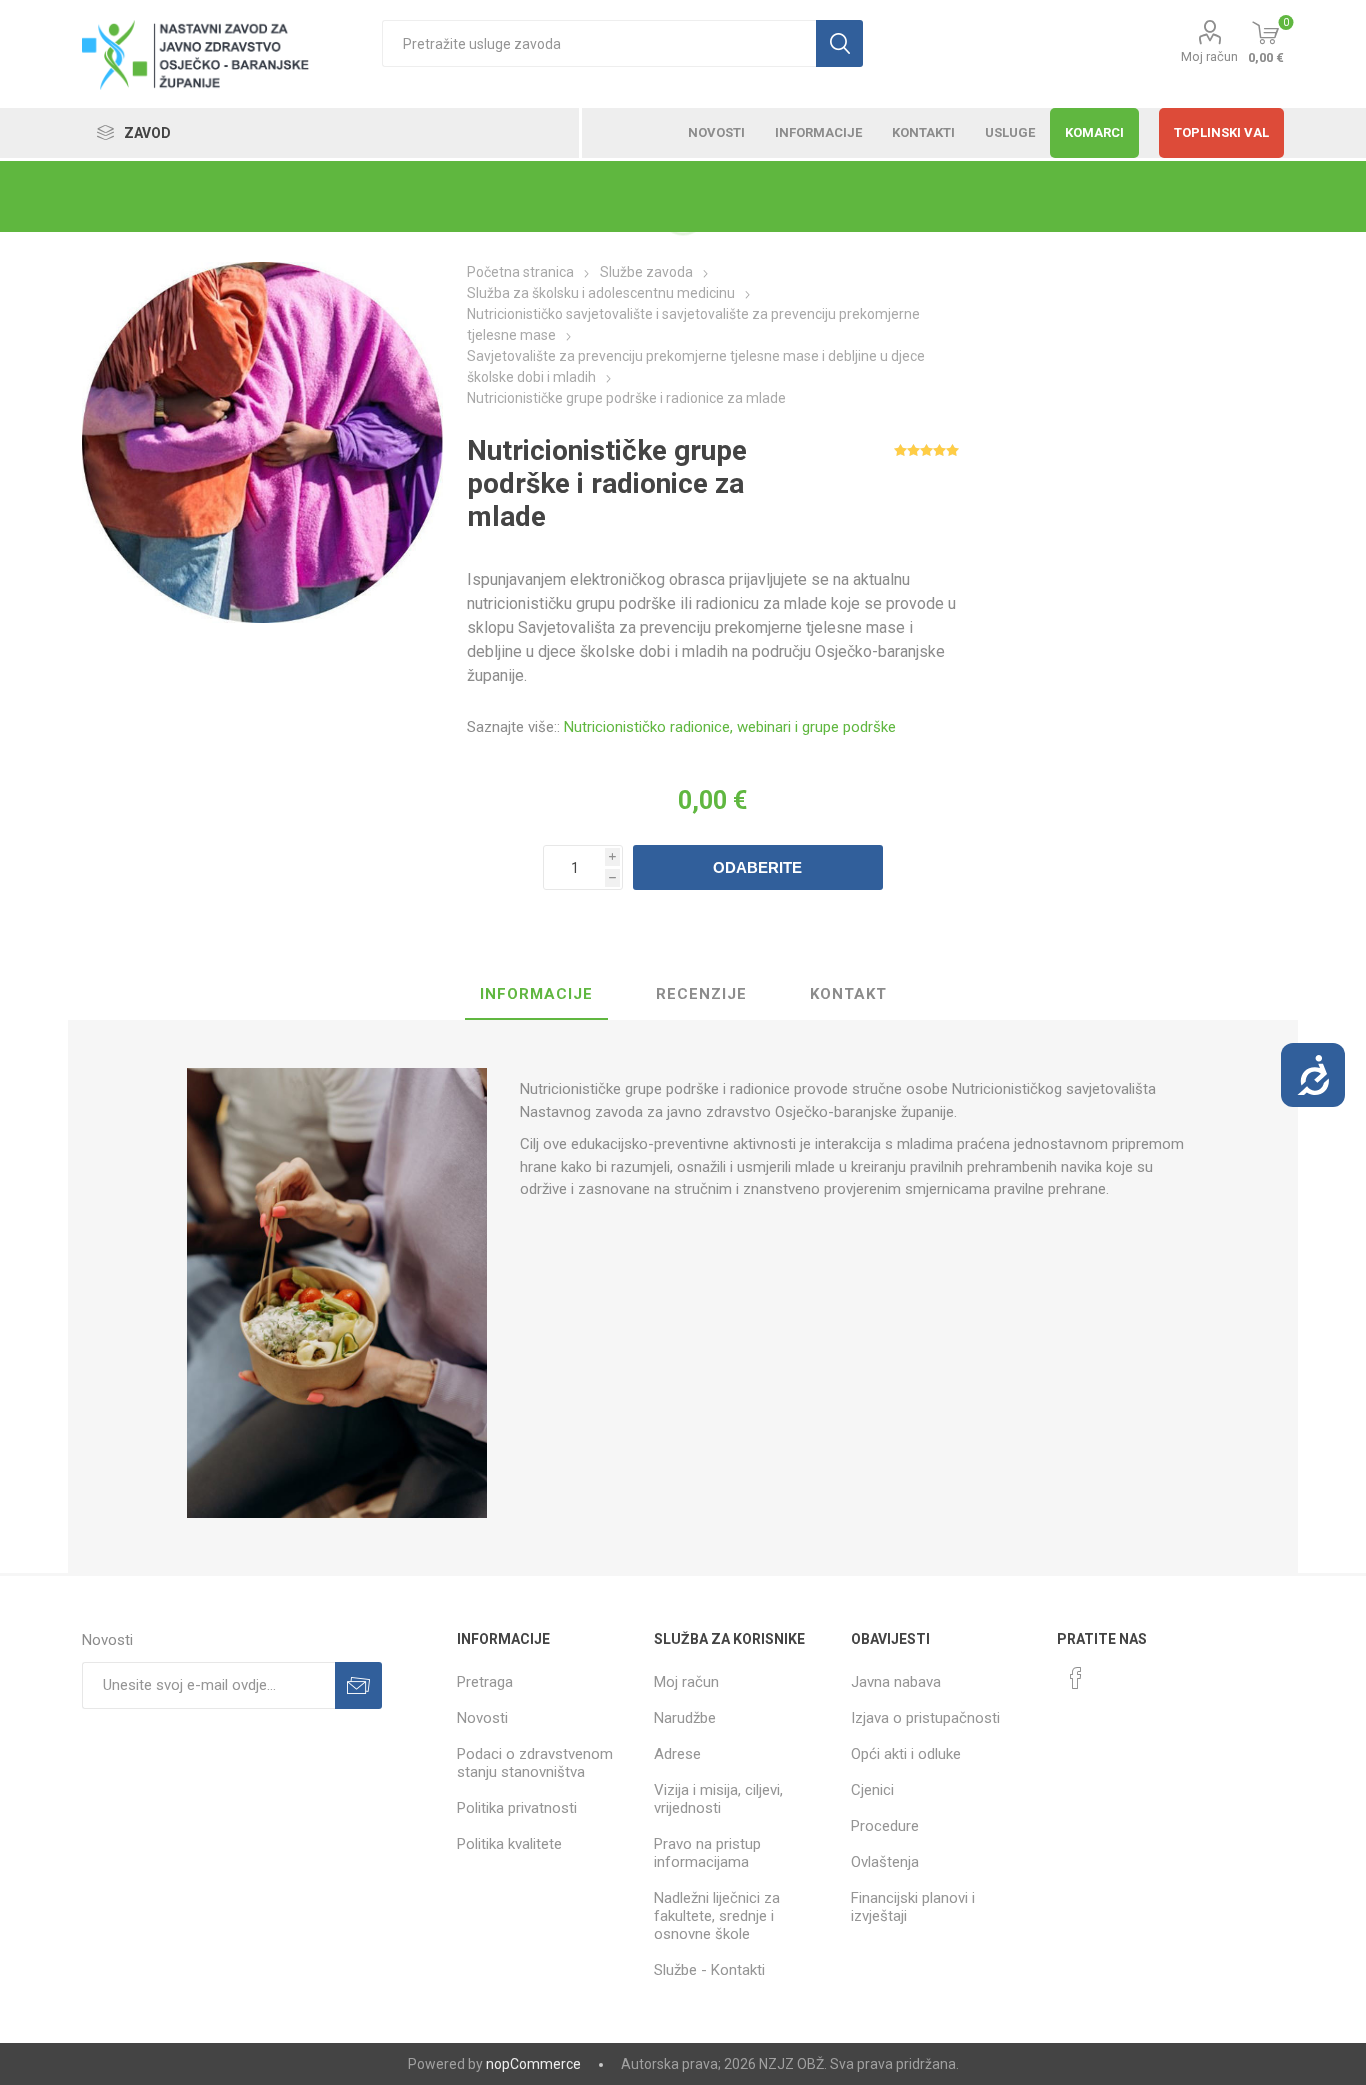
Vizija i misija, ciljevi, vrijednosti (718, 1799)
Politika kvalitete (509, 1844)
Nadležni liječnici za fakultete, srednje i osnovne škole (717, 1916)
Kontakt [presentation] (848, 994)
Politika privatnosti (517, 1808)
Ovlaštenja (885, 1862)
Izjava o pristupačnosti (925, 1718)
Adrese (677, 1754)
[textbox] (599, 43)
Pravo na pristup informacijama (707, 1853)
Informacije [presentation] (536, 994)
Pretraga (485, 1682)
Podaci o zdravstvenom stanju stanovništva (535, 1763)
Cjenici (872, 1790)
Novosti (482, 1718)
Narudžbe (685, 1718)
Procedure (885, 1826)
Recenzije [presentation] (701, 994)
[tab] (536, 995)
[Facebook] (1076, 1678)
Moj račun (1209, 56)
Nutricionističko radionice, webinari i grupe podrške (730, 727)
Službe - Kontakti (709, 1970)
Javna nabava (896, 1682)
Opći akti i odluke (906, 1754)
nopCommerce (533, 2064)
